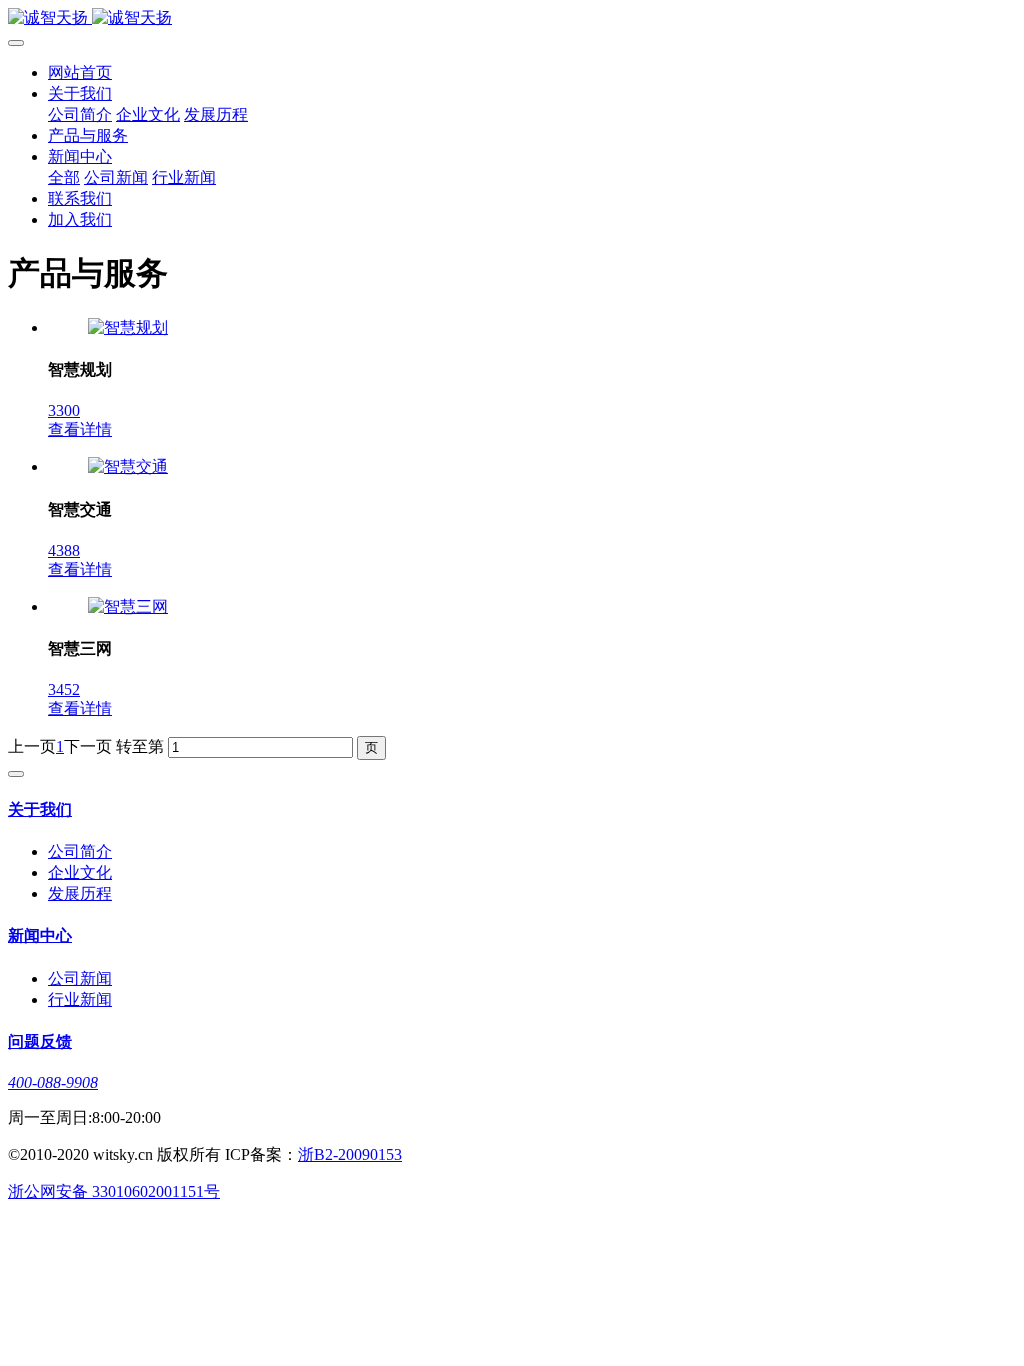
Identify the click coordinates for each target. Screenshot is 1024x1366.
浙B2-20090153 (350, 1154)
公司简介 (80, 114)
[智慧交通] (128, 466)
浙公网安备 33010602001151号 (114, 1191)
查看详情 (80, 429)
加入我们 (80, 219)
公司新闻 (116, 177)
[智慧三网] (128, 606)
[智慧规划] (128, 327)
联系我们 (80, 198)
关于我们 (80, 93)
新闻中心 (80, 156)
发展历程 (216, 114)
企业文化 (148, 114)
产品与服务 (88, 135)
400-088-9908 (53, 1082)
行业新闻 (184, 177)
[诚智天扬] (512, 18)
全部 (64, 177)
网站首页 (80, 72)
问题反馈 (40, 1041)
